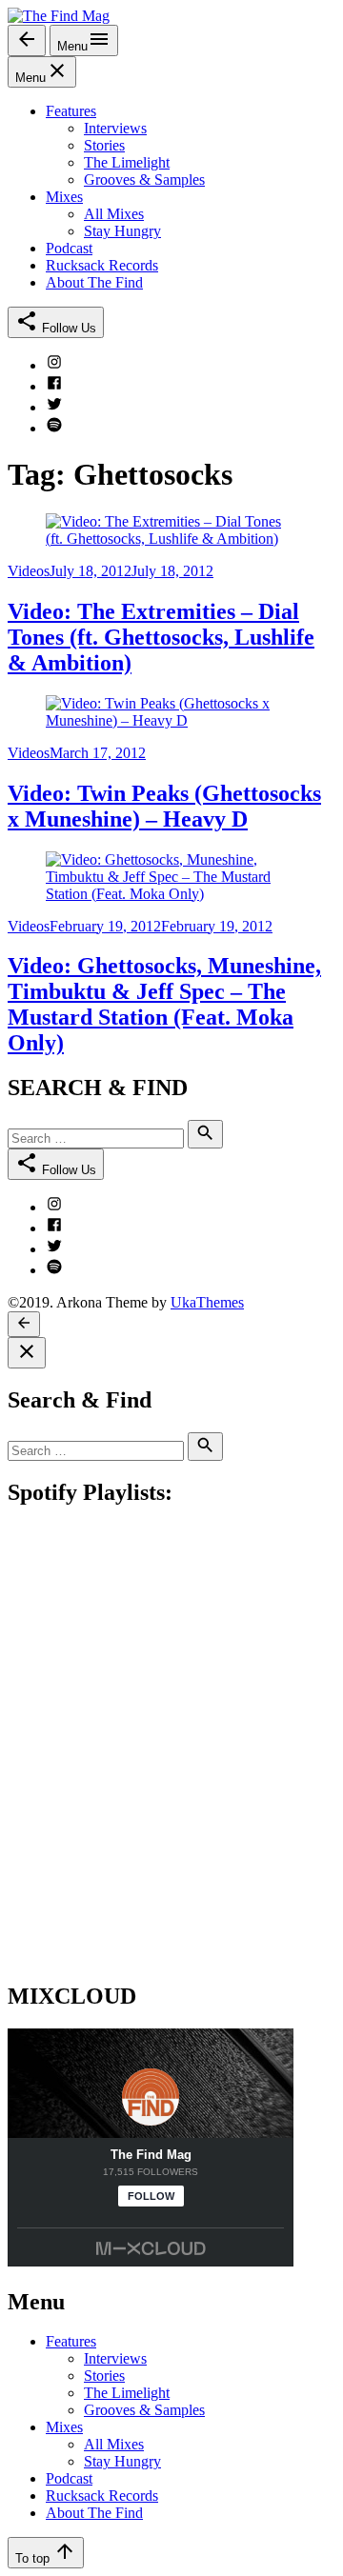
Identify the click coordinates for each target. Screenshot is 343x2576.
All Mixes (114, 2444)
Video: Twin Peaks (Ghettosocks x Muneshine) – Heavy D (164, 806)
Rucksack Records (102, 2496)
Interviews (115, 2358)
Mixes (64, 2427)
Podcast (69, 2478)
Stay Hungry (122, 2461)
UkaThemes (207, 1302)
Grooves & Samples (144, 2410)
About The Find (94, 2513)
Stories (104, 2376)
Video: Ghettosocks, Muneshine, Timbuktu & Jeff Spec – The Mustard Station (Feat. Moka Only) (164, 1004)
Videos (29, 571)
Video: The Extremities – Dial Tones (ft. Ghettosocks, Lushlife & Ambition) (161, 637)
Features (71, 2341)
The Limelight (127, 2393)
